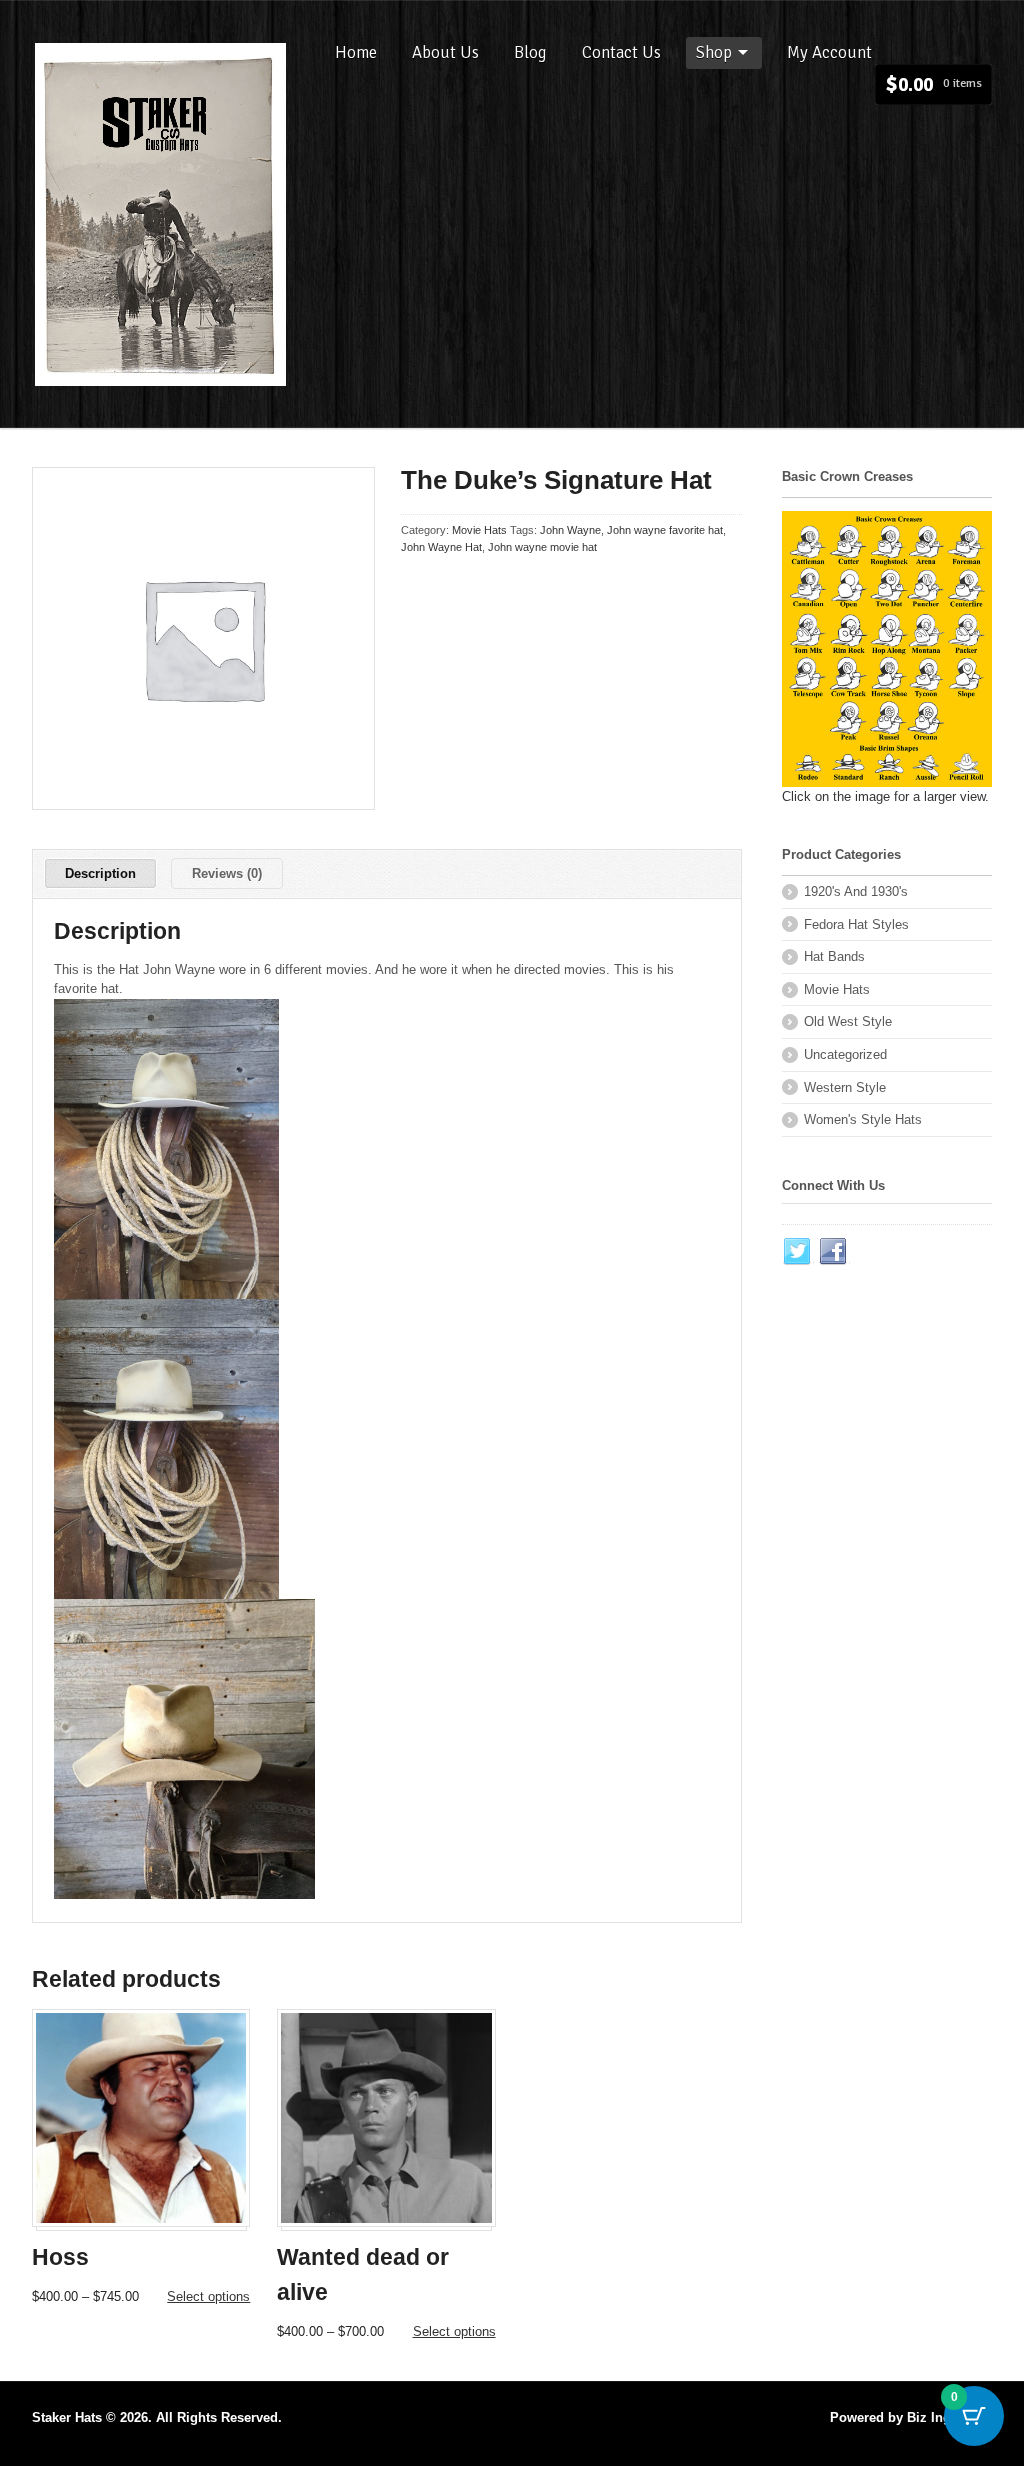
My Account (829, 52)
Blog (530, 52)
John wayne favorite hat (665, 530)
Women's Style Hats (863, 1119)
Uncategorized (845, 1054)
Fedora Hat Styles (856, 924)
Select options (208, 2296)
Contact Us (621, 52)
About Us (445, 52)
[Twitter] (798, 1252)
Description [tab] (100, 873)
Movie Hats (479, 530)
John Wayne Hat (441, 547)
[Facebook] (834, 1252)
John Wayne (570, 530)
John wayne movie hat (542, 547)
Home (356, 52)
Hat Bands (834, 956)
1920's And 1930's (856, 891)
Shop (714, 52)
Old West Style (848, 1021)
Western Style (845, 1087)
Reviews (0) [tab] (227, 873)
